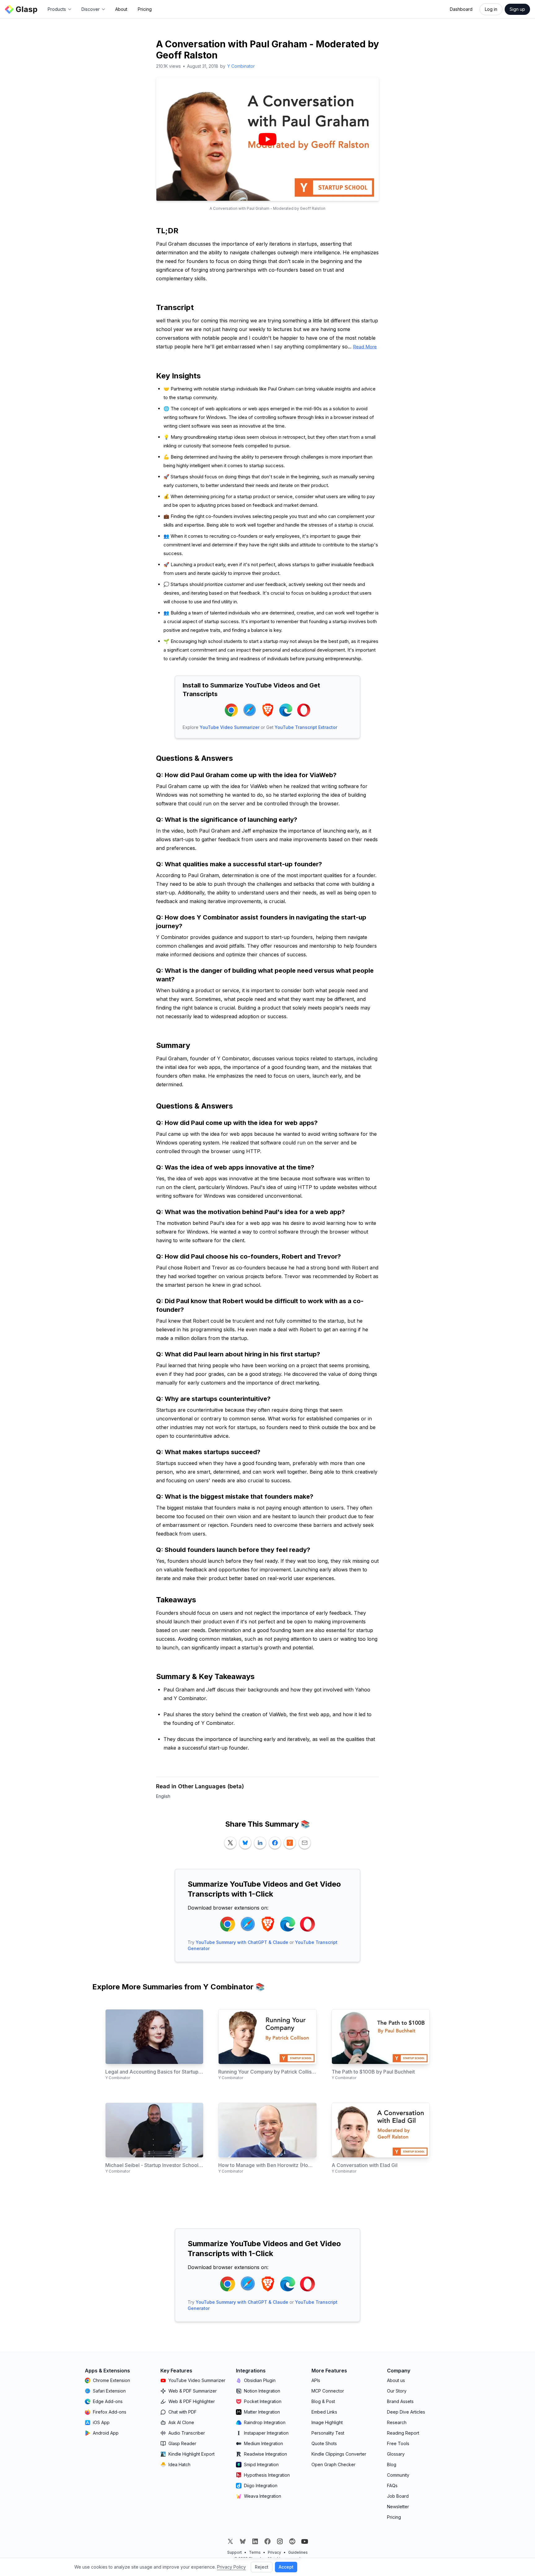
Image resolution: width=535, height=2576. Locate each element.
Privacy (274, 2552)
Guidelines (298, 2552)
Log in (491, 9)
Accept (286, 2567)
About (121, 9)
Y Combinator (241, 66)
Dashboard (461, 9)
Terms (255, 2552)
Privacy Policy (231, 2567)
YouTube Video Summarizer (230, 727)
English (163, 1796)
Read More (365, 347)
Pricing (145, 9)
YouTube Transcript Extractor (306, 727)
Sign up (517, 9)
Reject (262, 2567)
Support (235, 2552)
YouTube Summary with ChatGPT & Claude (242, 1942)
